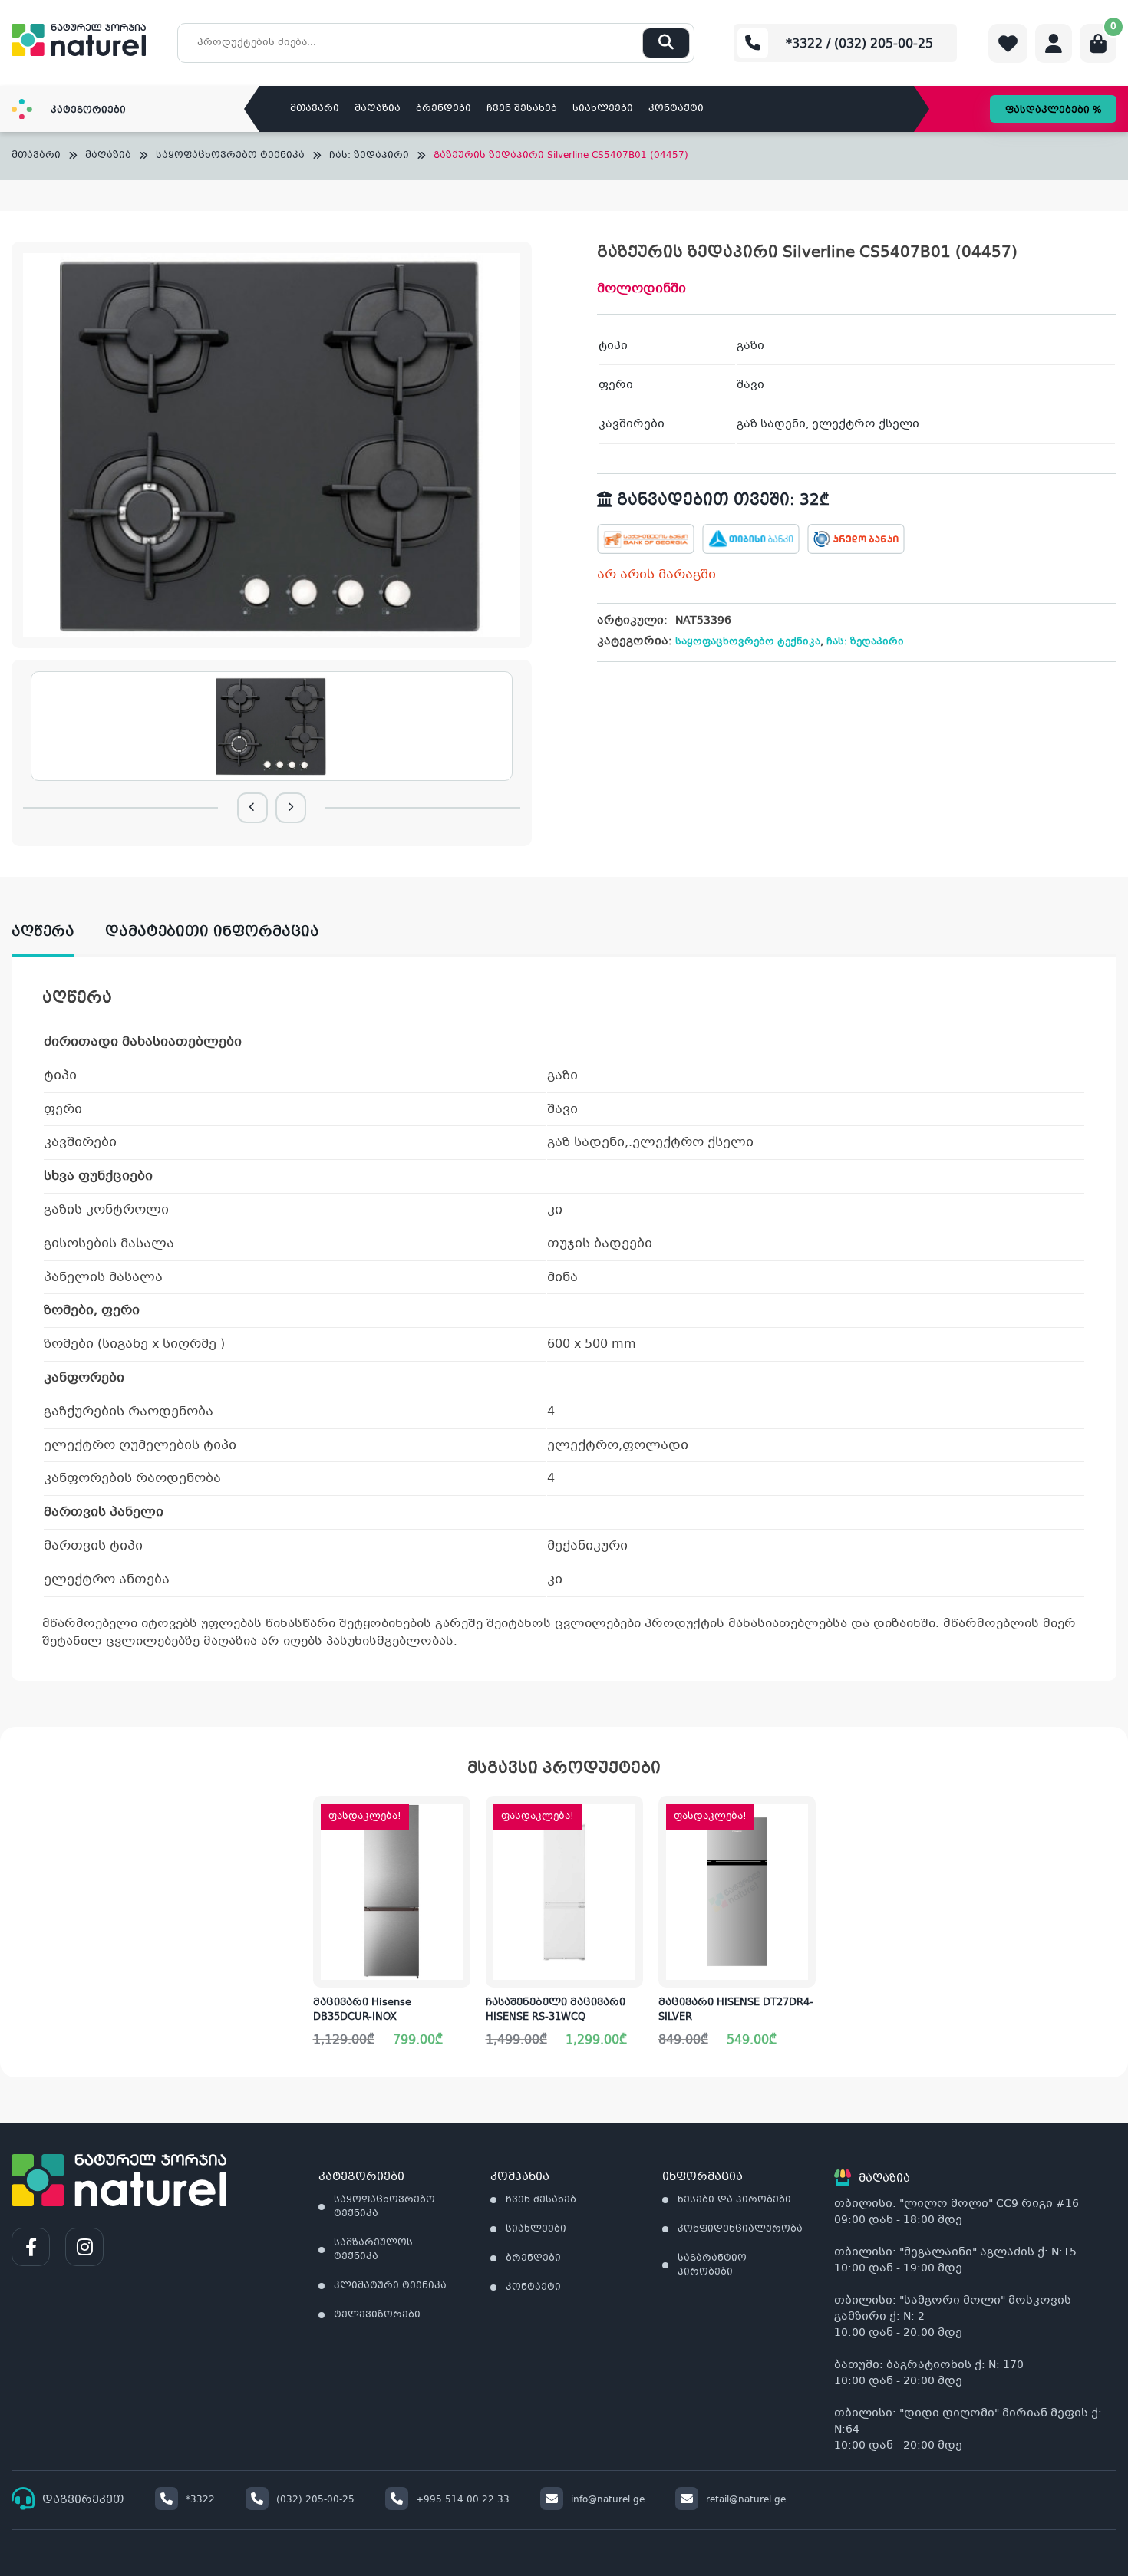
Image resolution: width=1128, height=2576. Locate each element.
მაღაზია (378, 109)
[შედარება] (458, 1916)
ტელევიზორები (377, 2315)
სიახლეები (603, 109)
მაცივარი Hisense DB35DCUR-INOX (362, 2011)
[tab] (58, 932)
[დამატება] (458, 1820)
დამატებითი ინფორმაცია (212, 932)
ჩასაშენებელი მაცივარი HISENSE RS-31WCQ (556, 2011)
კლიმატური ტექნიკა (390, 2286)
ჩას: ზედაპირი (369, 156)
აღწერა (43, 932)
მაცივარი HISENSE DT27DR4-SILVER (736, 2011)
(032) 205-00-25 (315, 2500)
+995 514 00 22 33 (463, 2500)
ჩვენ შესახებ (522, 109)
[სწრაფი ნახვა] (457, 1964)
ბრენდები (444, 109)
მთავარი (315, 109)
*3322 (200, 2500)
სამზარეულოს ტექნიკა (373, 2250)
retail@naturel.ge (746, 2500)
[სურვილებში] (458, 1868)
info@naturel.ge (608, 2500)
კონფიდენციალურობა (740, 2229)
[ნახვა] (803, 1868)
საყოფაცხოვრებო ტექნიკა (230, 156)
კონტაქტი (676, 109)
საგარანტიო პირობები (712, 2265)
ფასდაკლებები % (1053, 110)
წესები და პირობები (734, 2200)
